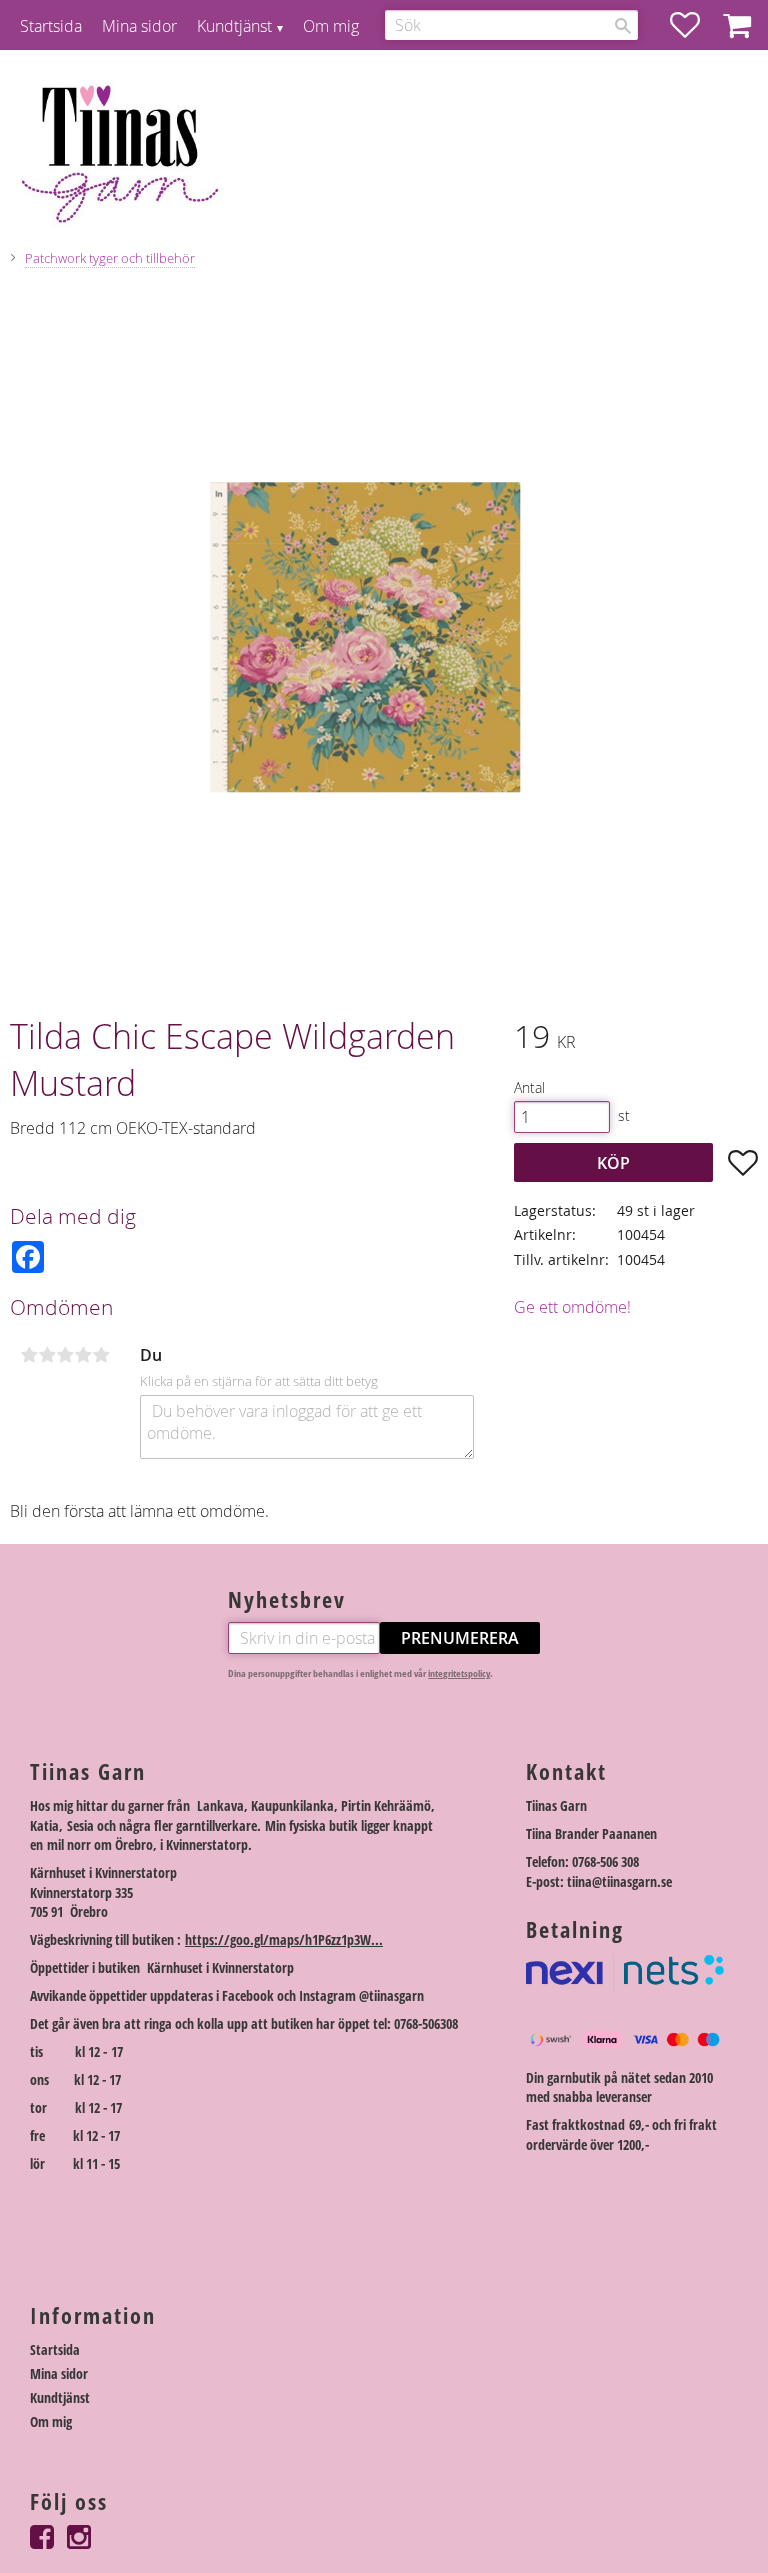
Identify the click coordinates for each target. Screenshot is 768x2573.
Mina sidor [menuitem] (139, 26)
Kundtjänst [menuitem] (234, 26)
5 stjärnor (101, 1355)
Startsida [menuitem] (51, 26)
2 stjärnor (47, 1355)
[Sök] (623, 26)
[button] (695, 25)
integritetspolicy (459, 1673)
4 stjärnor (83, 1355)
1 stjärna (29, 1355)
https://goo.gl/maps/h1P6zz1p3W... (284, 1939)
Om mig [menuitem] (331, 26)
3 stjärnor (65, 1355)
